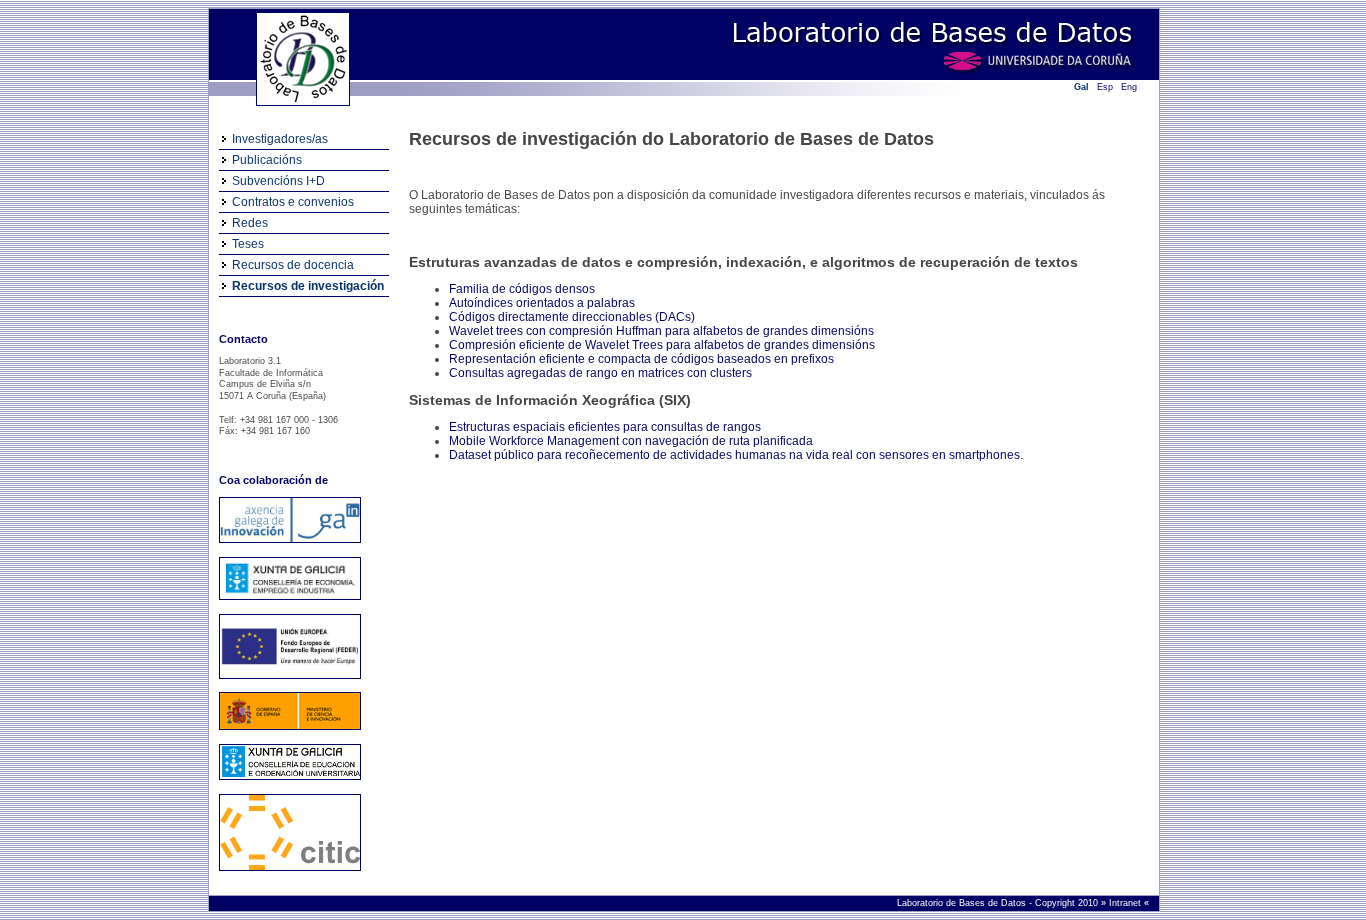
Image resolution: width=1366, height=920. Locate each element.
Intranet (1126, 903)
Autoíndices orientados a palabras (542, 303)
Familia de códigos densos (522, 289)
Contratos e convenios (293, 202)
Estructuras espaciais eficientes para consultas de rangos (605, 427)
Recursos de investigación (308, 286)
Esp (1105, 87)
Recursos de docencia (293, 265)
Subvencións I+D (278, 181)
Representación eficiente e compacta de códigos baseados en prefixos (641, 359)
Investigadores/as (280, 139)
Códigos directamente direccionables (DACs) (572, 317)
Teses (248, 244)
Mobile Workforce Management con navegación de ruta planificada (631, 441)
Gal (1081, 87)
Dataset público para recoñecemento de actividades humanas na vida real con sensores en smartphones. (736, 455)
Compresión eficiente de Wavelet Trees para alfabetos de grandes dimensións (662, 345)
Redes (250, 223)
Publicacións (267, 160)
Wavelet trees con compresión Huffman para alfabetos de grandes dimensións (661, 331)
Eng (1129, 87)
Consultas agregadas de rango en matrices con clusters (600, 373)
